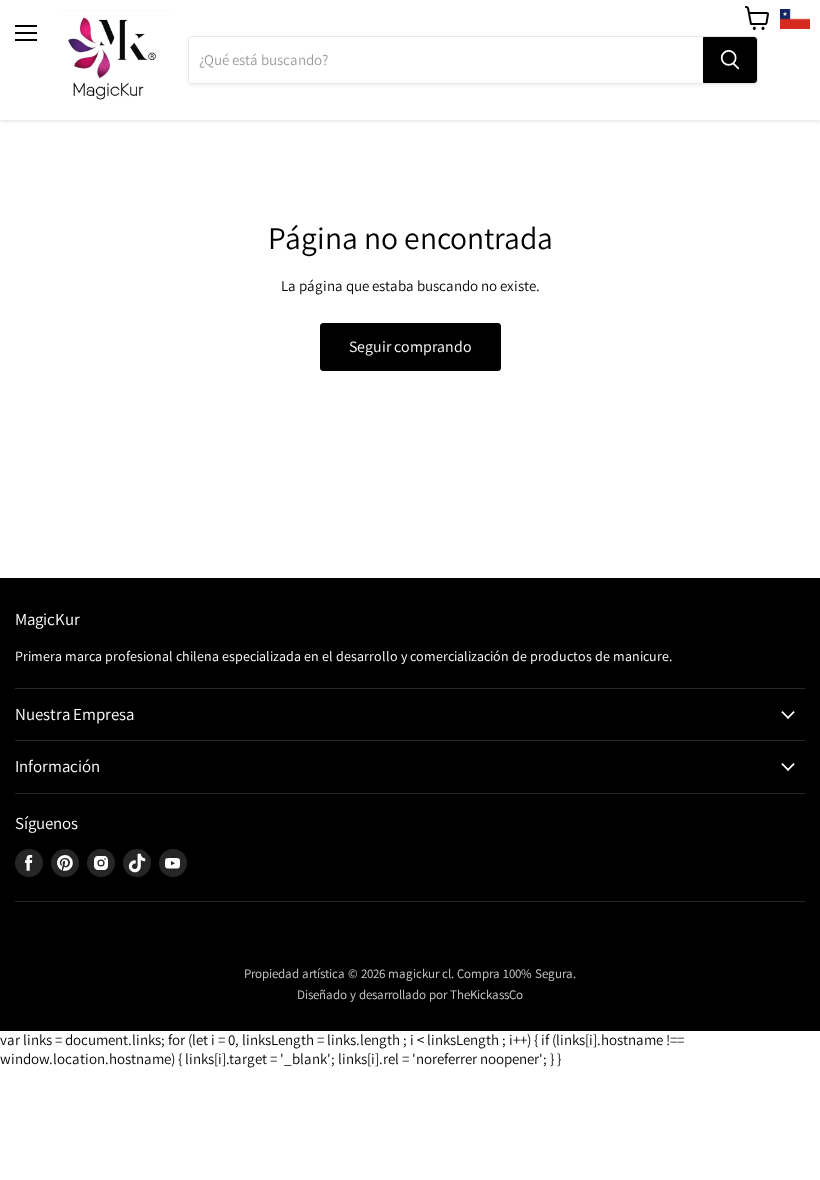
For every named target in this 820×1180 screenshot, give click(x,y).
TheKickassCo (486, 994)
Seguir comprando (410, 346)
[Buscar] (730, 60)
